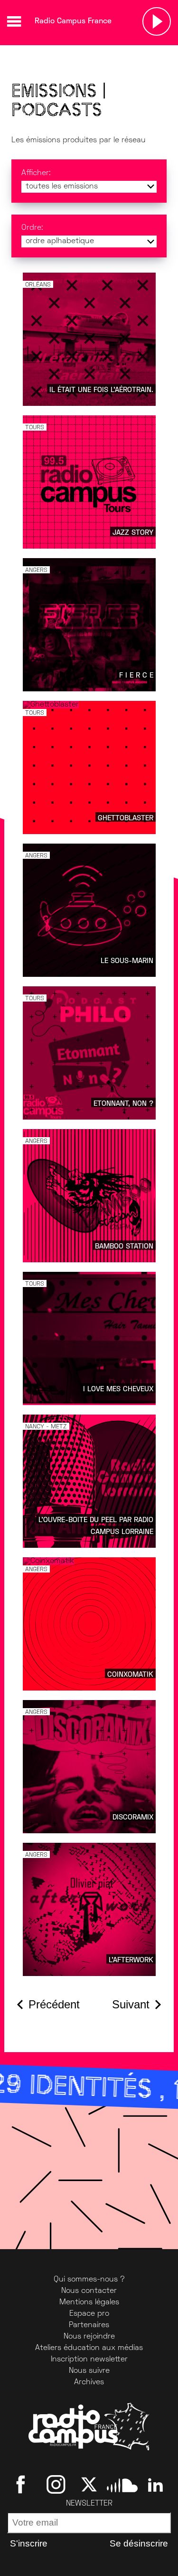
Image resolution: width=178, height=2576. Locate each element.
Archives (89, 2382)
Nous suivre (89, 2371)
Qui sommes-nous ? (89, 2280)
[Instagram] (56, 2485)
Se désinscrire (139, 2543)
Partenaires (89, 2325)
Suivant (131, 2004)
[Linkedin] (155, 2485)
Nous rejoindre (89, 2337)
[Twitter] (89, 2485)
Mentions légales (89, 2302)
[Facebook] (23, 2485)
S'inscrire (29, 2543)
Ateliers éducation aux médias (89, 2348)
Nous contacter (89, 2291)
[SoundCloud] (122, 2485)
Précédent (54, 2004)
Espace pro (89, 2314)
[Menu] (14, 21)
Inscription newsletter (89, 2360)
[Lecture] (157, 21)
